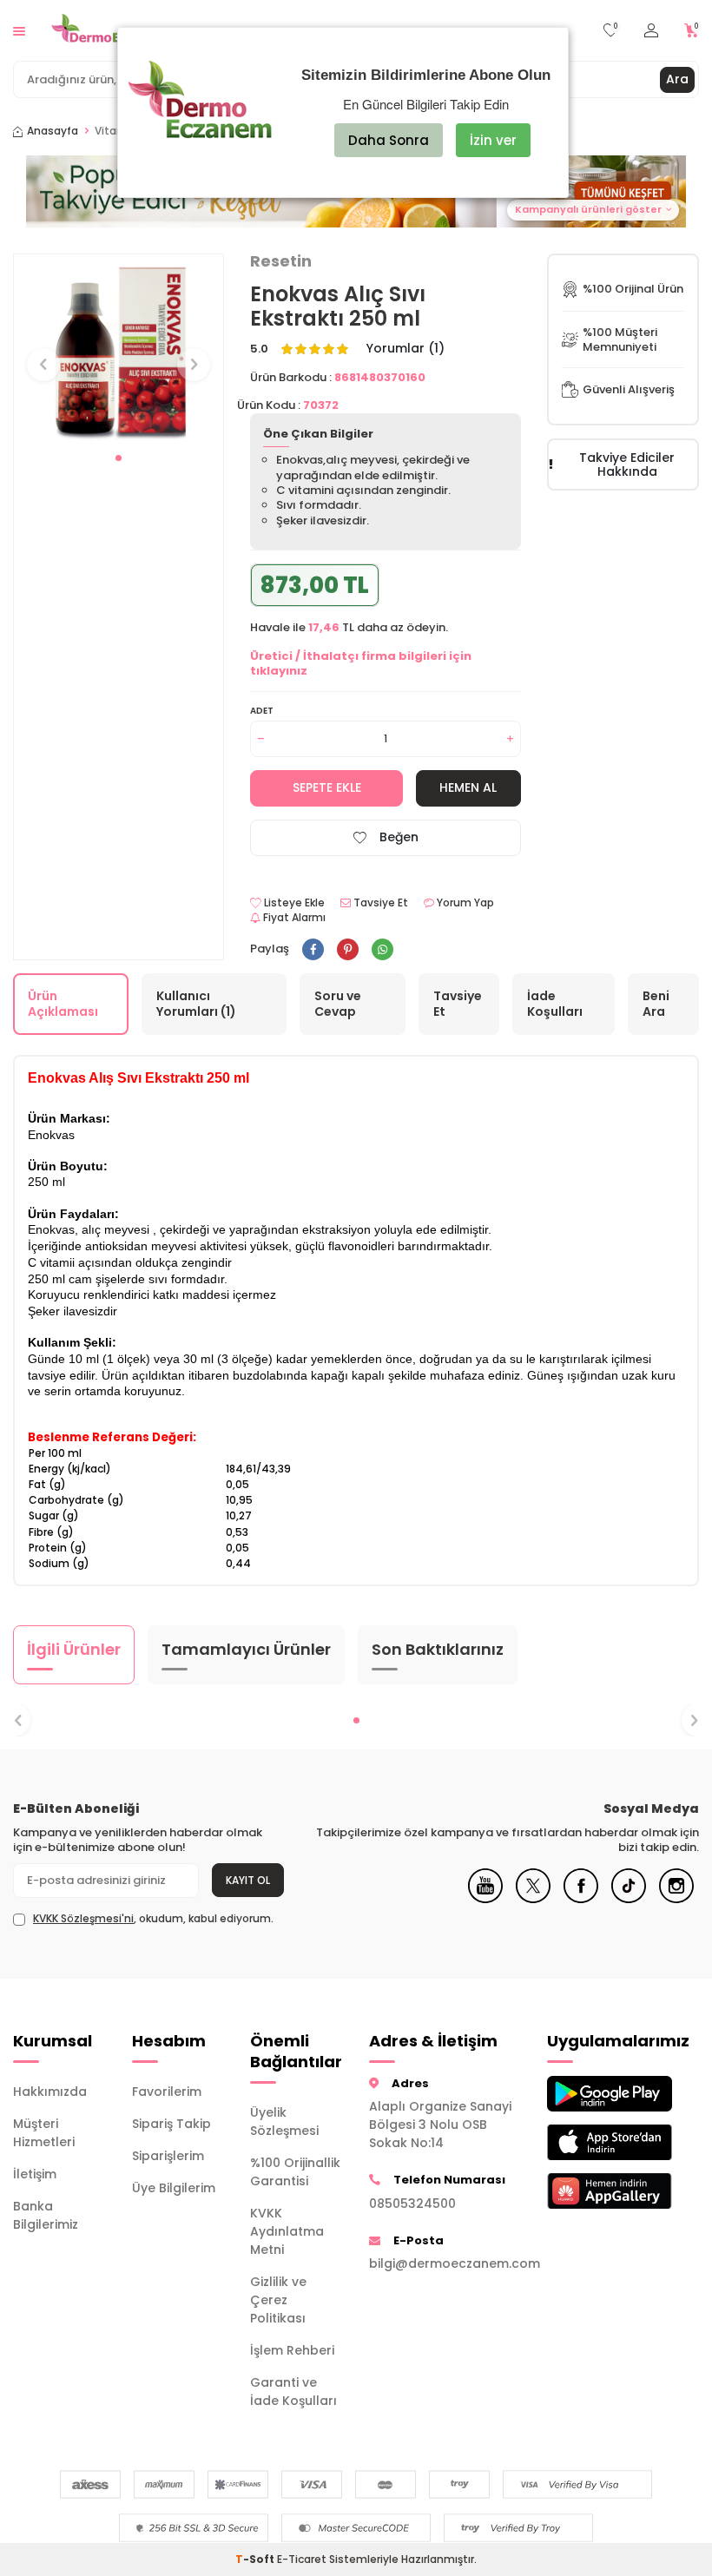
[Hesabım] (651, 31)
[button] (119, 458)
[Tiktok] (629, 1899)
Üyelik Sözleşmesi (284, 2121)
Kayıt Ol (248, 1880)
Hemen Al (468, 787)
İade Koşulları (555, 1004)
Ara (677, 79)
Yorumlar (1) (405, 349)
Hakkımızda (50, 2092)
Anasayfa (53, 131)
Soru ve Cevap (338, 1004)
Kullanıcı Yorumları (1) (196, 1004)
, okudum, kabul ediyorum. (153, 1919)
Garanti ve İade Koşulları (293, 2392)
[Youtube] (485, 1899)
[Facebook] (581, 1899)
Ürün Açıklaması (63, 1004)
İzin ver (493, 140)
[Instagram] (676, 1899)
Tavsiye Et (379, 903)
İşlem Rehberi (292, 2350)
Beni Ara (656, 1004)
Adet (262, 711)
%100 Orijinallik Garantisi (295, 2172)
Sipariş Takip (171, 2124)
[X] (533, 1899)
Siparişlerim (168, 2156)
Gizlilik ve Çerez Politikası (278, 2300)
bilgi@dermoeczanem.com (445, 2263)
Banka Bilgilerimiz (46, 2215)
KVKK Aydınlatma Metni (287, 2231)
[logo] (109, 30)
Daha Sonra (389, 140)
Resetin (281, 261)
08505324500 (412, 2204)
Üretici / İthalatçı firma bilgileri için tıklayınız (361, 663)
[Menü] (19, 30)
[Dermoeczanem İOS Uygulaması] (593, 2142)
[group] (119, 349)
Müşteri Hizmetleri (44, 2133)
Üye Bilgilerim (174, 2188)
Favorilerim (167, 2092)
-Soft (256, 2559)
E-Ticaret (302, 2559)
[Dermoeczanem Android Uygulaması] (593, 2094)
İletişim (35, 2174)
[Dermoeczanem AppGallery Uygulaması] (593, 2191)
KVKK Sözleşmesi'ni (83, 1918)
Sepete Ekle (327, 787)
